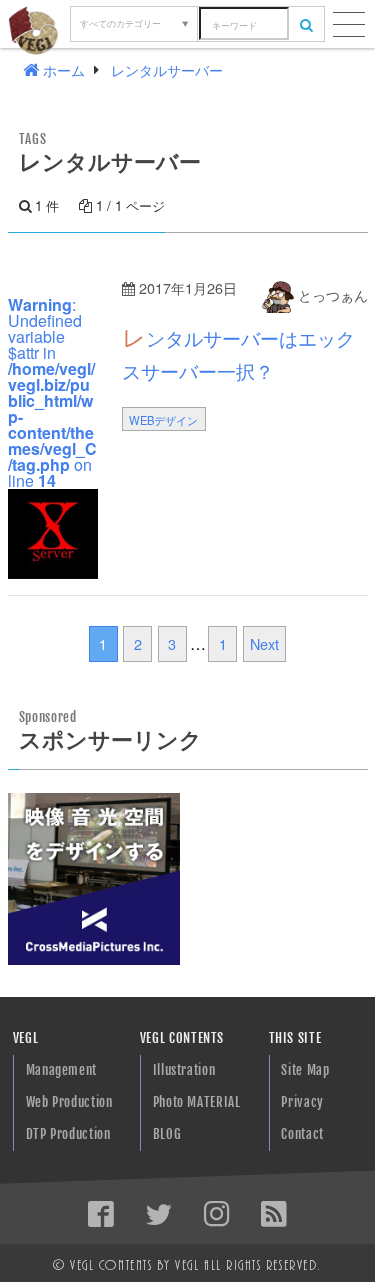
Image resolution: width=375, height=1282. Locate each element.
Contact (302, 1134)
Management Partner (61, 1074)
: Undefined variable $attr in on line (52, 392)
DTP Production (68, 1134)
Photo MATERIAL (197, 1102)
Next (264, 643)
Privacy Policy (302, 1106)
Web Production (69, 1102)
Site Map (305, 1070)
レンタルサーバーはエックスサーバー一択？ (238, 352)
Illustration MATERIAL (184, 1074)
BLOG (167, 1134)
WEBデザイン (163, 420)
